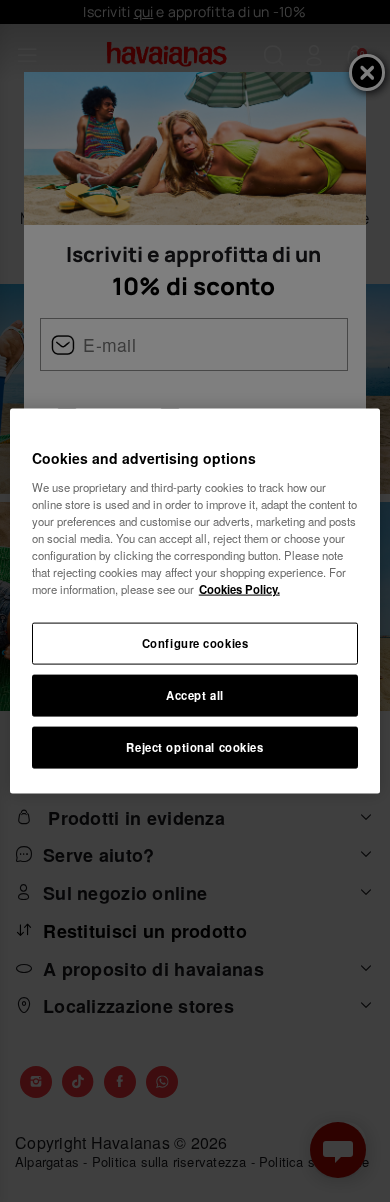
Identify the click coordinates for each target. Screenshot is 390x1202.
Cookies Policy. (239, 589)
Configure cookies (195, 643)
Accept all (195, 695)
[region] (195, 601)
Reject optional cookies (194, 746)
